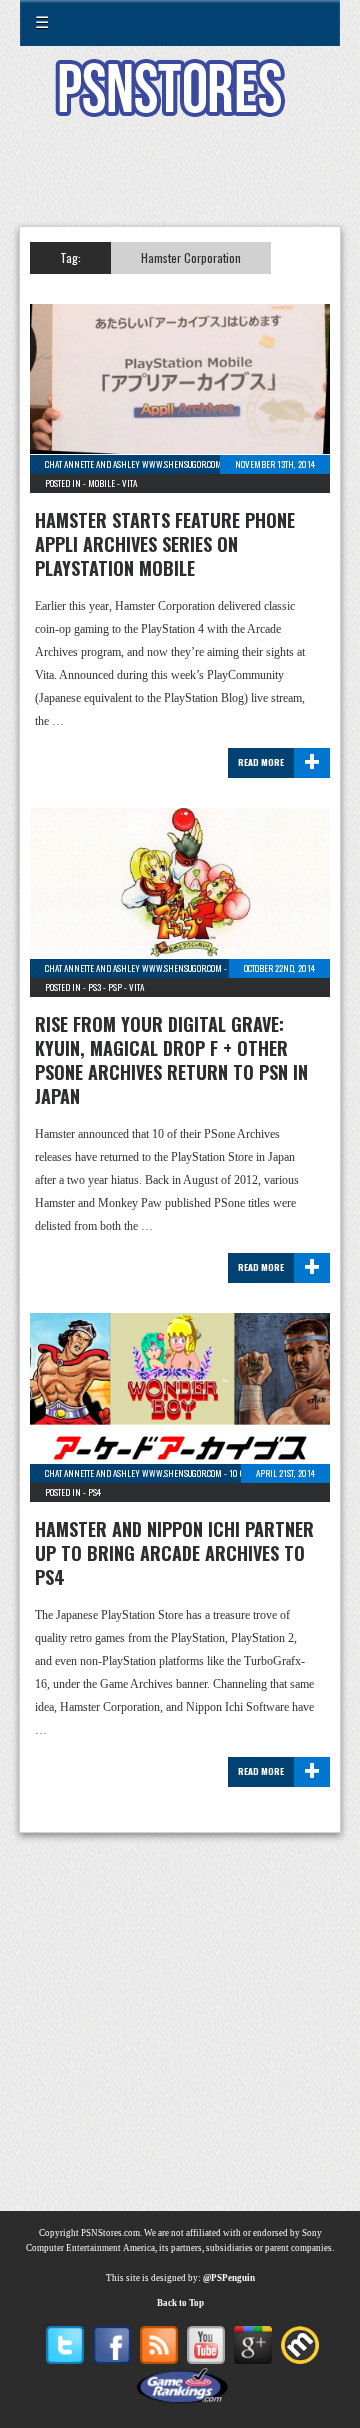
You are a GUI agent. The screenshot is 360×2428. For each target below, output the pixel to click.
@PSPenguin (229, 2278)
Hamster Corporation (191, 257)
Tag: (70, 257)
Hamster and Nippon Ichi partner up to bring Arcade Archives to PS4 (174, 1553)
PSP (115, 987)
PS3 (94, 987)
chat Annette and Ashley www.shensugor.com (133, 464)
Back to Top (180, 2303)
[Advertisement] (180, 184)
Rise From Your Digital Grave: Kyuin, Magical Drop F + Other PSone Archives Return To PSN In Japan (171, 1060)
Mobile (101, 483)
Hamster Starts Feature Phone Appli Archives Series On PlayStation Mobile (165, 544)
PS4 (94, 1492)
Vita (129, 483)
